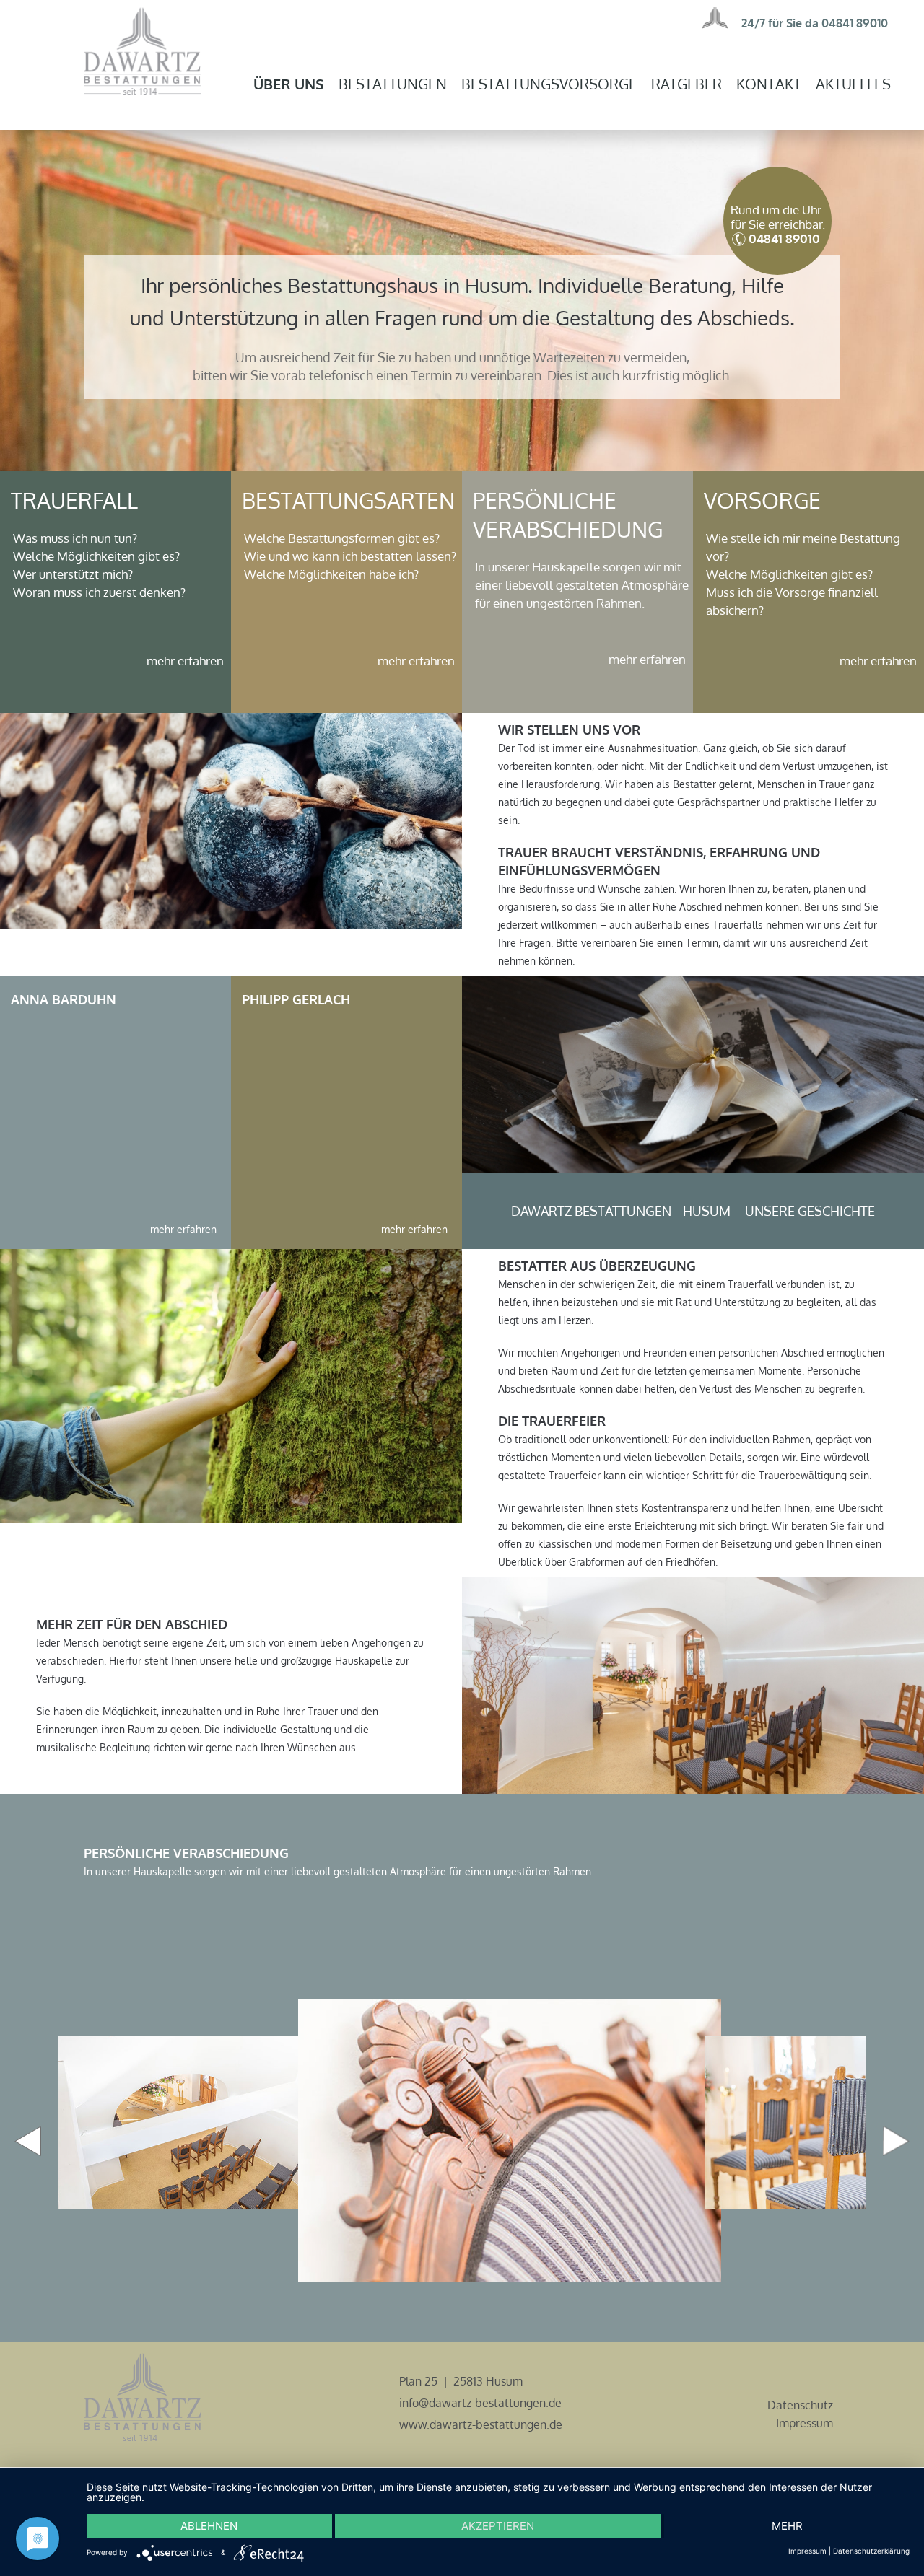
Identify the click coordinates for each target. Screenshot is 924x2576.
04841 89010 (855, 23)
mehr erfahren (185, 661)
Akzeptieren (498, 2526)
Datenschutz (800, 2405)
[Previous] (28, 2141)
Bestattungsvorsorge (549, 84)
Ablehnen (209, 2526)
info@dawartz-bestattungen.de (480, 2403)
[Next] (896, 2141)
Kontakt (769, 84)
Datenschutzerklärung (871, 2551)
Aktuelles (853, 84)
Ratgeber (687, 84)
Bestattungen (393, 84)
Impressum (805, 2423)
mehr (787, 2526)
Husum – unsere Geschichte (779, 1211)
